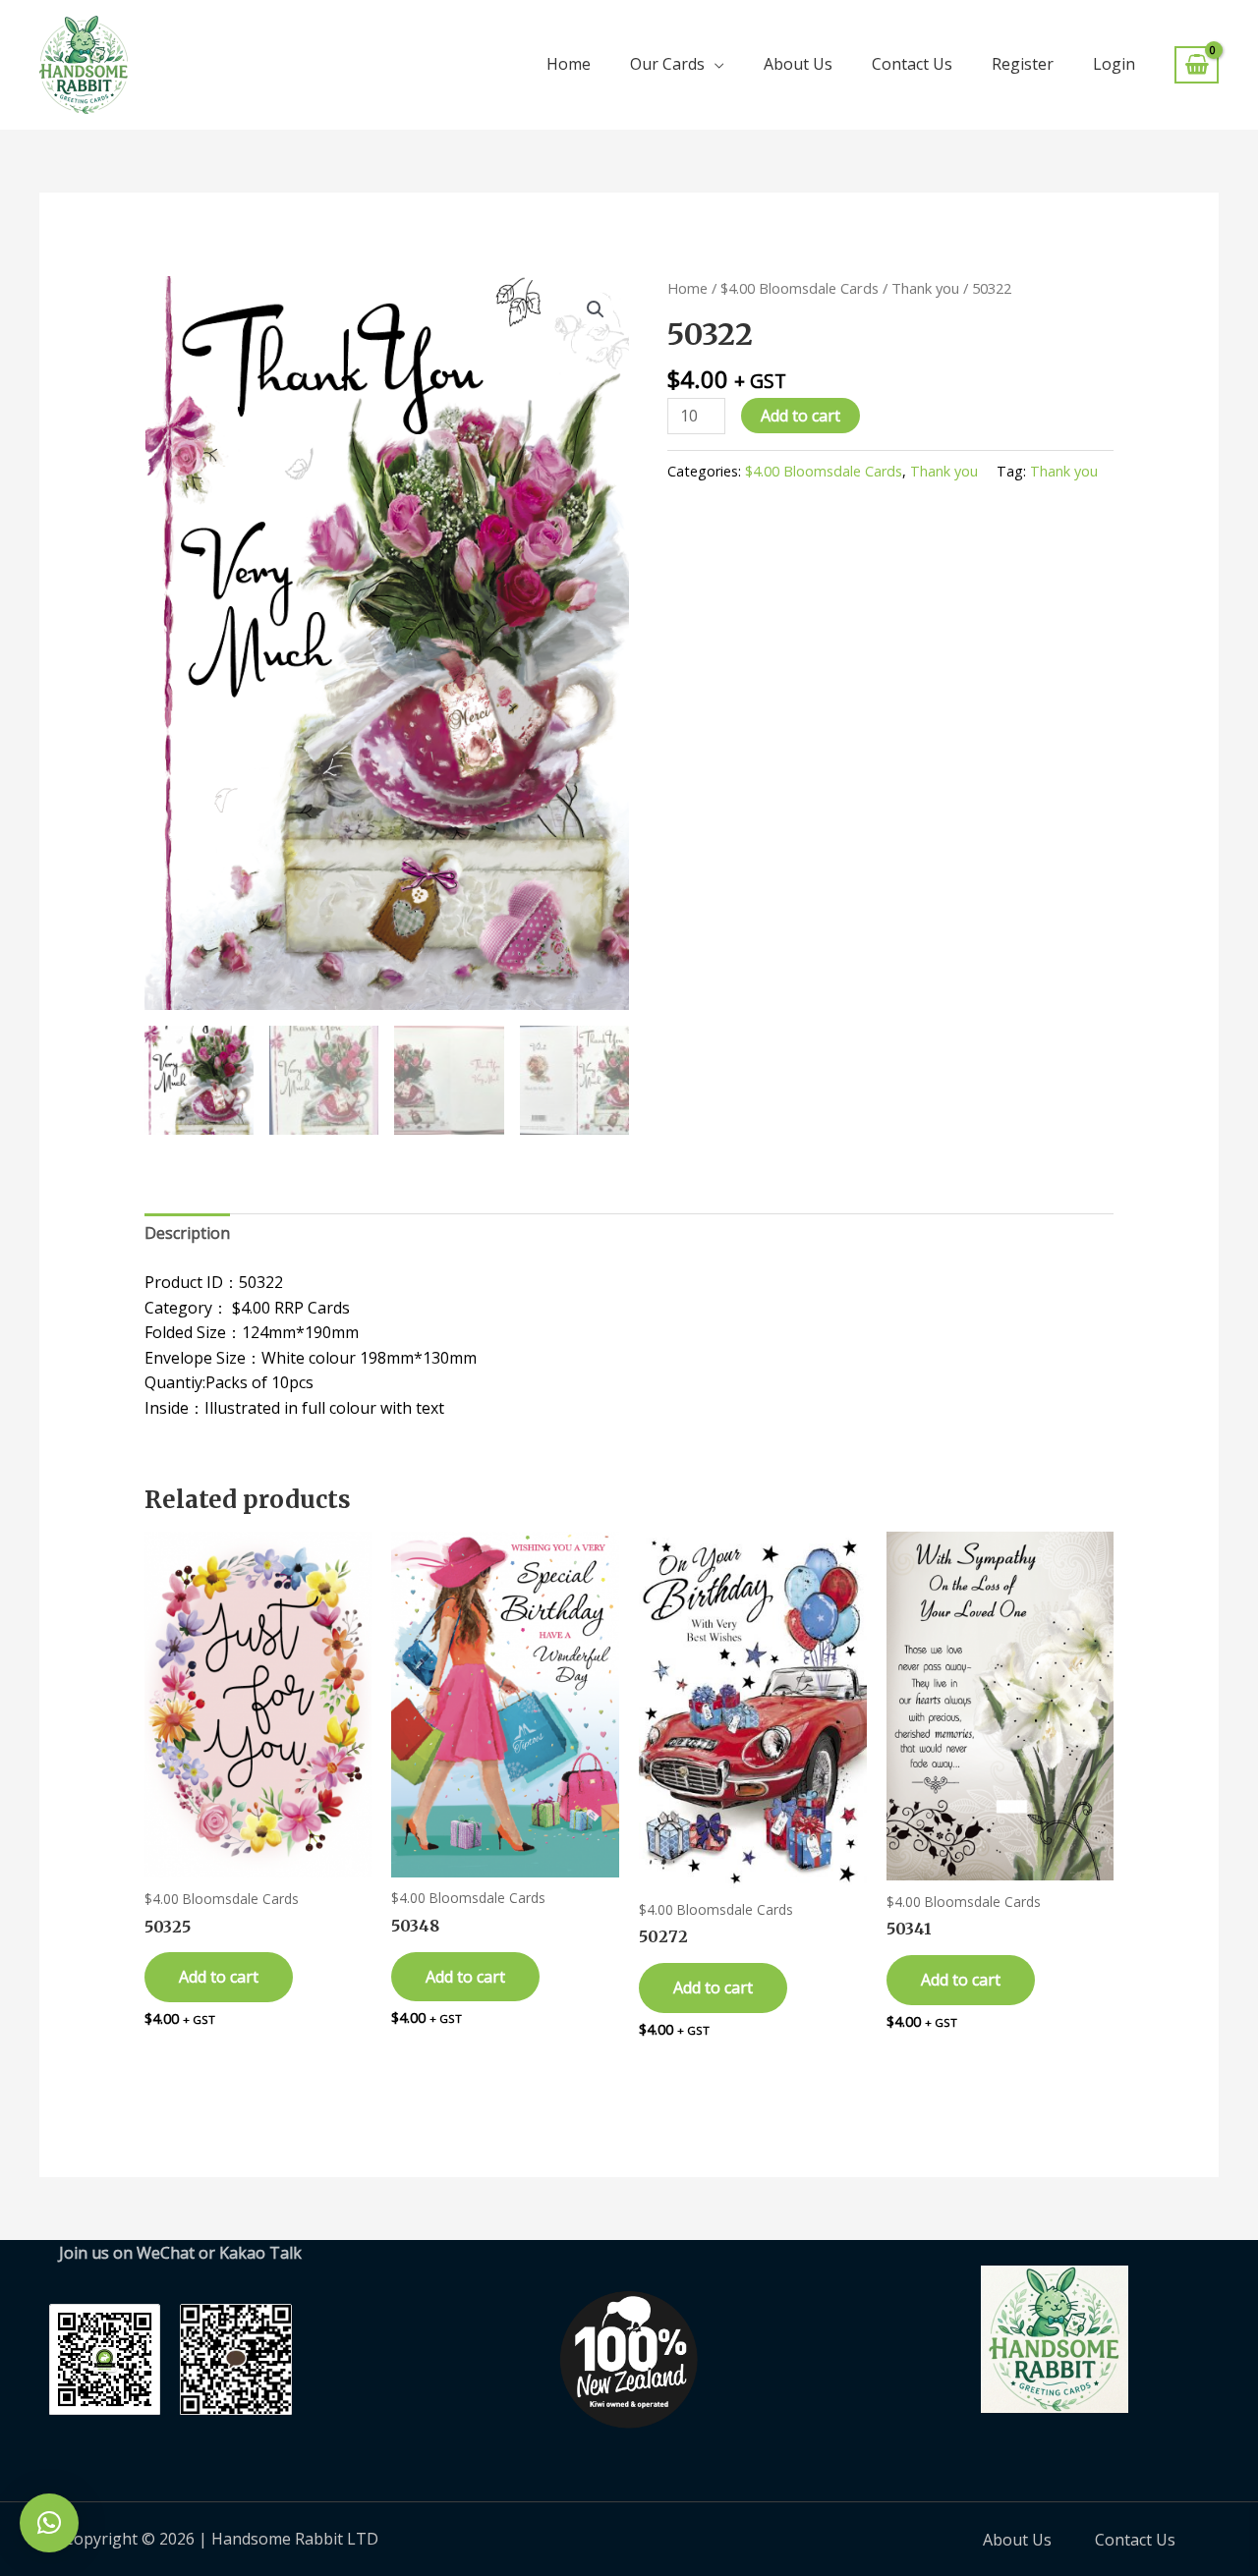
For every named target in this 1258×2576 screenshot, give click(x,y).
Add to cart (801, 416)
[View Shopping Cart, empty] (1197, 65)
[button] (596, 309)
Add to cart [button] (219, 1977)
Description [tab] (187, 1233)
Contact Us (912, 64)
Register (1023, 64)
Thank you (925, 288)
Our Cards (667, 64)
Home (569, 64)
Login (1114, 64)
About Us (798, 64)
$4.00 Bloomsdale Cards (800, 288)
